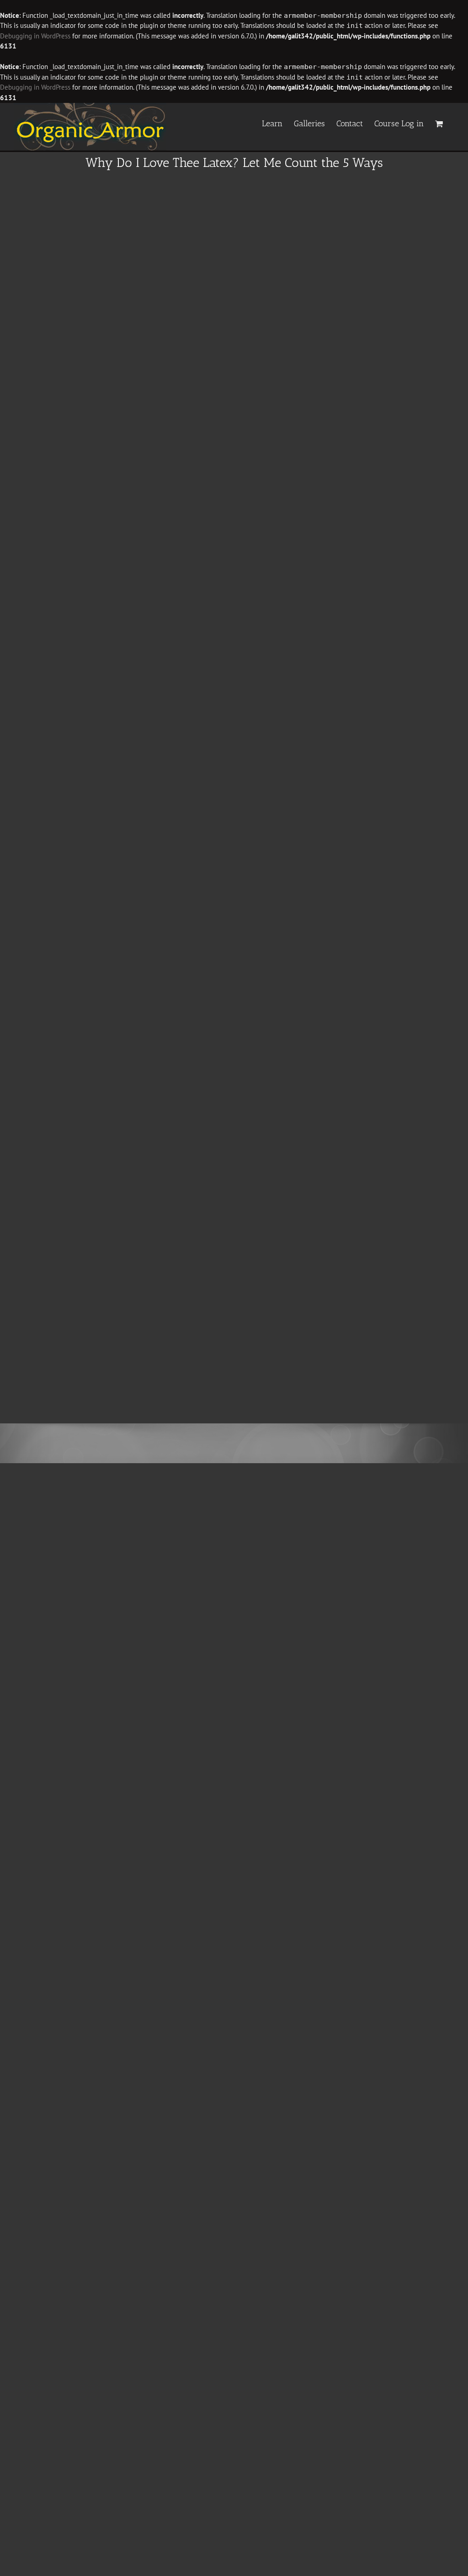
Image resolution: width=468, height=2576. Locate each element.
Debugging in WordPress (35, 36)
